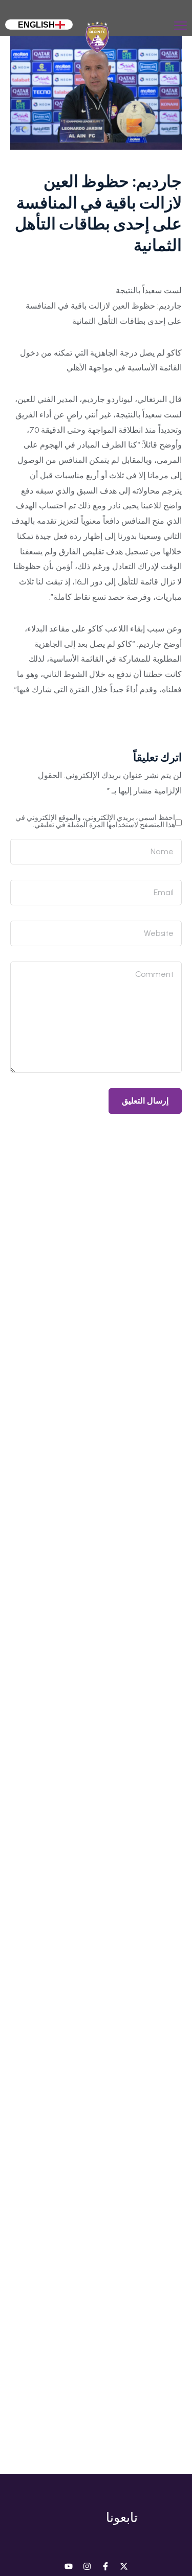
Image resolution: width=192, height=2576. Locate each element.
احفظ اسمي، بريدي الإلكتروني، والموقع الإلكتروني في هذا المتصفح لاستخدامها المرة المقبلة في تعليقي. (95, 821)
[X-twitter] (124, 2566)
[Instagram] (87, 2566)
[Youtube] (69, 2566)
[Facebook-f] (105, 2566)
